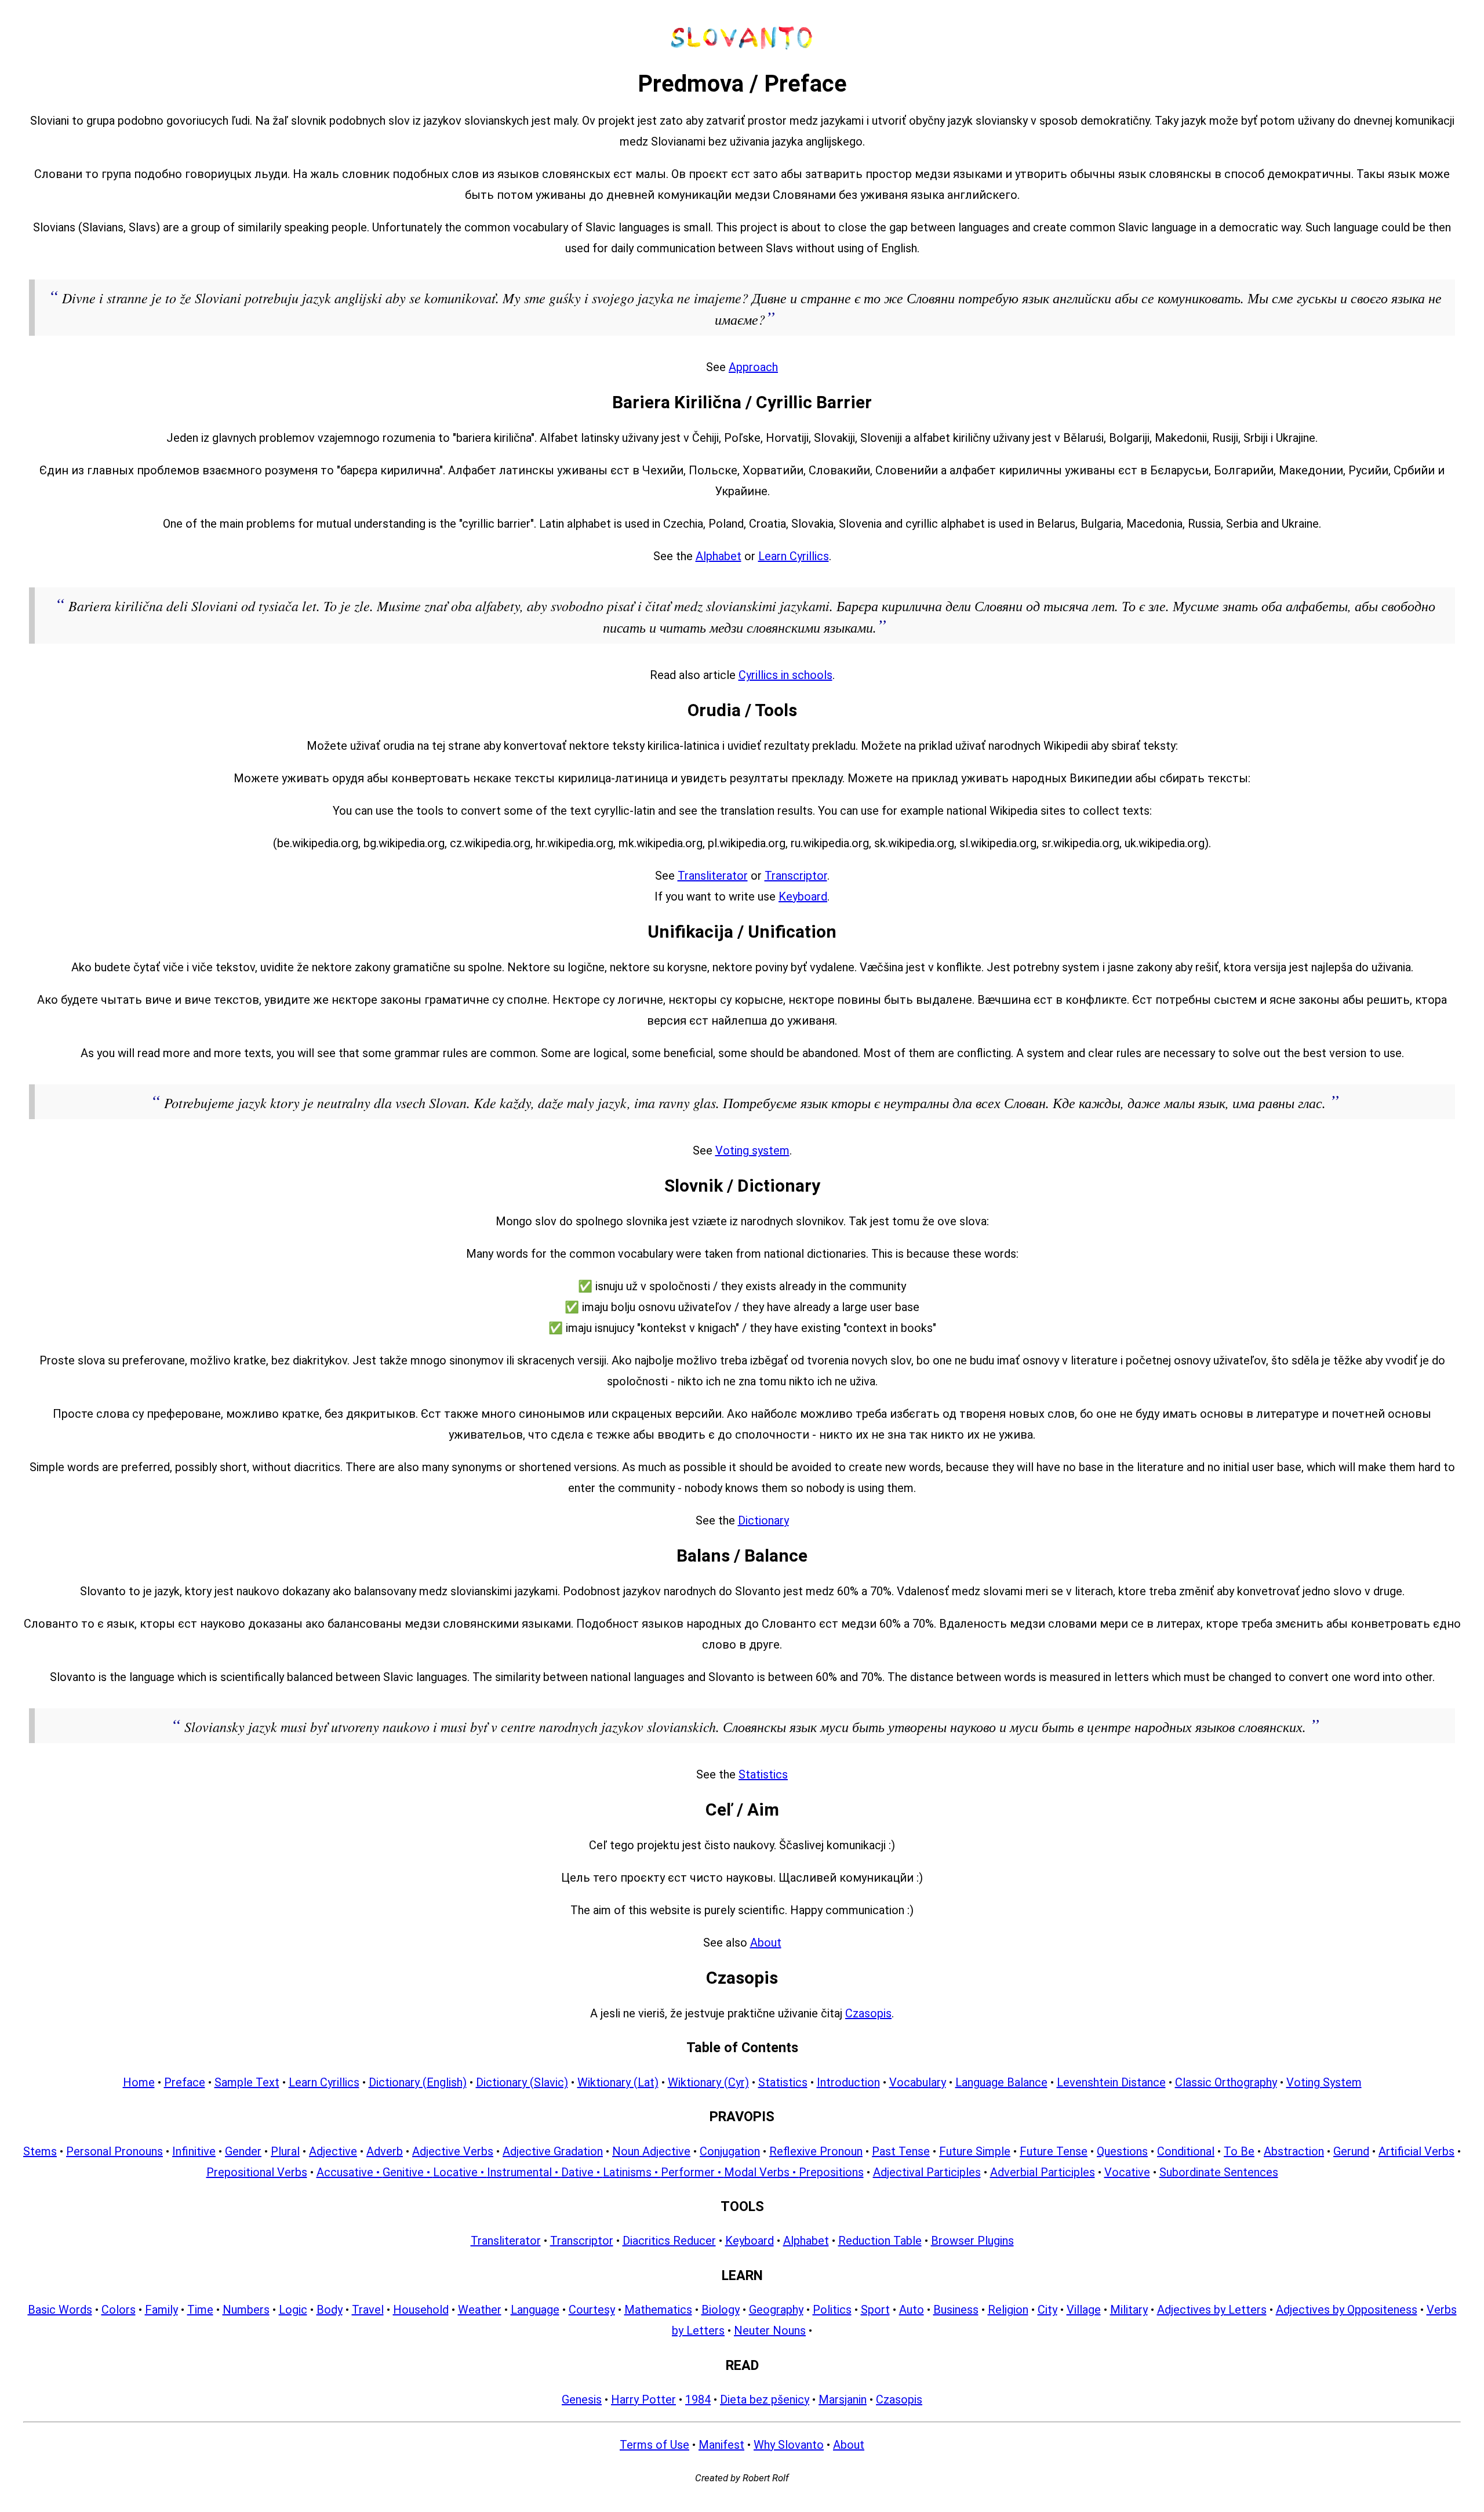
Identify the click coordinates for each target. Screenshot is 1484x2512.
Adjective (333, 2151)
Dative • (582, 2172)
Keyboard (803, 896)
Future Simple (975, 2151)
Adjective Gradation (553, 2151)
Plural (285, 2151)
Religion (1008, 2310)
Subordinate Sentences (1219, 2172)
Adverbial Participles (1043, 2172)
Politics (832, 2310)
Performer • (692, 2172)
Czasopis (868, 2013)
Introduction (848, 2082)
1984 (698, 2400)
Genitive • (408, 2172)
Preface (185, 2082)
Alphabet (719, 556)
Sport (875, 2310)
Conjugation (730, 2151)
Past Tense (901, 2151)
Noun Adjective (651, 2151)
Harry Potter (643, 2400)
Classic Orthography (1226, 2082)
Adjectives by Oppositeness (1347, 2310)
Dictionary (763, 1520)
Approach (753, 367)
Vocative (1127, 2172)
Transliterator (713, 876)
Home (139, 2082)
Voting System (1324, 2082)
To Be (1239, 2151)
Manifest (721, 2445)
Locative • (460, 2172)
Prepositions (831, 2172)
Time (200, 2310)
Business (956, 2310)
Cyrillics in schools (785, 675)
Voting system (752, 1150)
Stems (40, 2151)
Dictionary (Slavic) (522, 2082)
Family (161, 2310)
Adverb (385, 2151)
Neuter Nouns (770, 2331)
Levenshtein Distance (1111, 2082)
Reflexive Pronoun (816, 2151)
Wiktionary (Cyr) (708, 2082)
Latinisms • (632, 2172)
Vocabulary (918, 2082)
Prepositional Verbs (257, 2172)
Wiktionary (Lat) (618, 2082)
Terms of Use (654, 2445)
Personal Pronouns (114, 2151)
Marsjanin (843, 2400)
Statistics (763, 1774)
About (766, 1943)
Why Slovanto (789, 2445)
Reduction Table (880, 2241)
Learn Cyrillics (794, 556)
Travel (368, 2310)
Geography (776, 2310)
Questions (1122, 2151)
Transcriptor (796, 876)
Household (421, 2310)
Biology (721, 2310)
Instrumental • (524, 2172)
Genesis (582, 2400)
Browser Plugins (972, 2241)
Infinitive (194, 2151)
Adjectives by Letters (1212, 2310)
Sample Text (247, 2082)
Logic (293, 2310)
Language (535, 2310)
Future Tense (1054, 2151)
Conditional (1186, 2151)
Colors (119, 2310)
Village (1084, 2310)
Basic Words (60, 2310)
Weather (480, 2310)
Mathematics (658, 2310)
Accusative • (350, 2172)
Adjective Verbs (453, 2151)
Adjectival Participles (927, 2172)
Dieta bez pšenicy (765, 2400)
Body (330, 2310)
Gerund (1351, 2151)
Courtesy (592, 2310)
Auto (912, 2310)
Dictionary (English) (418, 2082)
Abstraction (1294, 2151)
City (1047, 2310)
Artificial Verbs (1416, 2151)
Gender (243, 2151)
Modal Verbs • (761, 2172)
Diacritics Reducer (669, 2241)
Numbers (246, 2310)
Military (1129, 2310)
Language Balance (1001, 2082)
